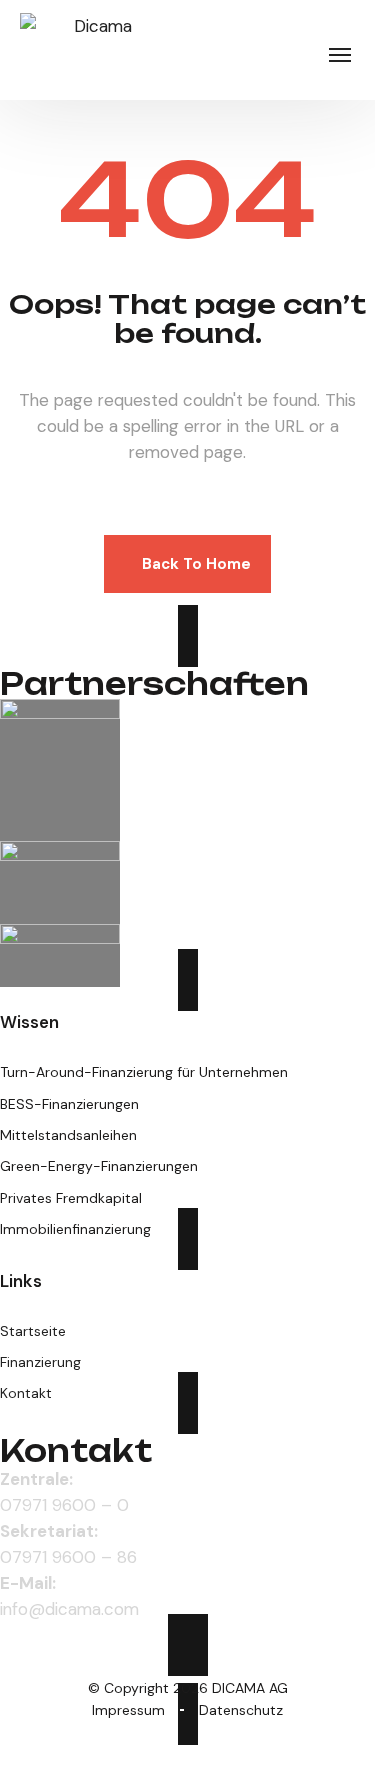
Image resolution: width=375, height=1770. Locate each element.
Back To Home (196, 564)
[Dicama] (95, 50)
